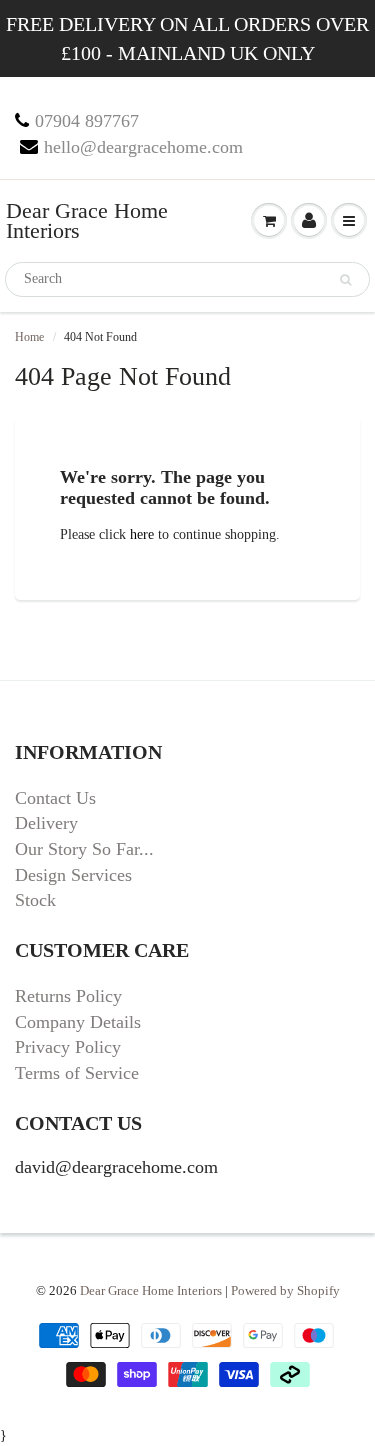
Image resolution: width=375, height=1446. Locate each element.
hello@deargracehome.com (143, 147)
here (142, 534)
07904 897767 (87, 121)
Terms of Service (77, 1073)
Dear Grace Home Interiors (87, 220)
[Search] (345, 280)
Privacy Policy (68, 1047)
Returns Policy (68, 996)
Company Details (78, 1022)
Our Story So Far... (84, 849)
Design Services (73, 875)
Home (29, 337)
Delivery (46, 823)
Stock (35, 900)
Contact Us (55, 798)
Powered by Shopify (285, 1290)
